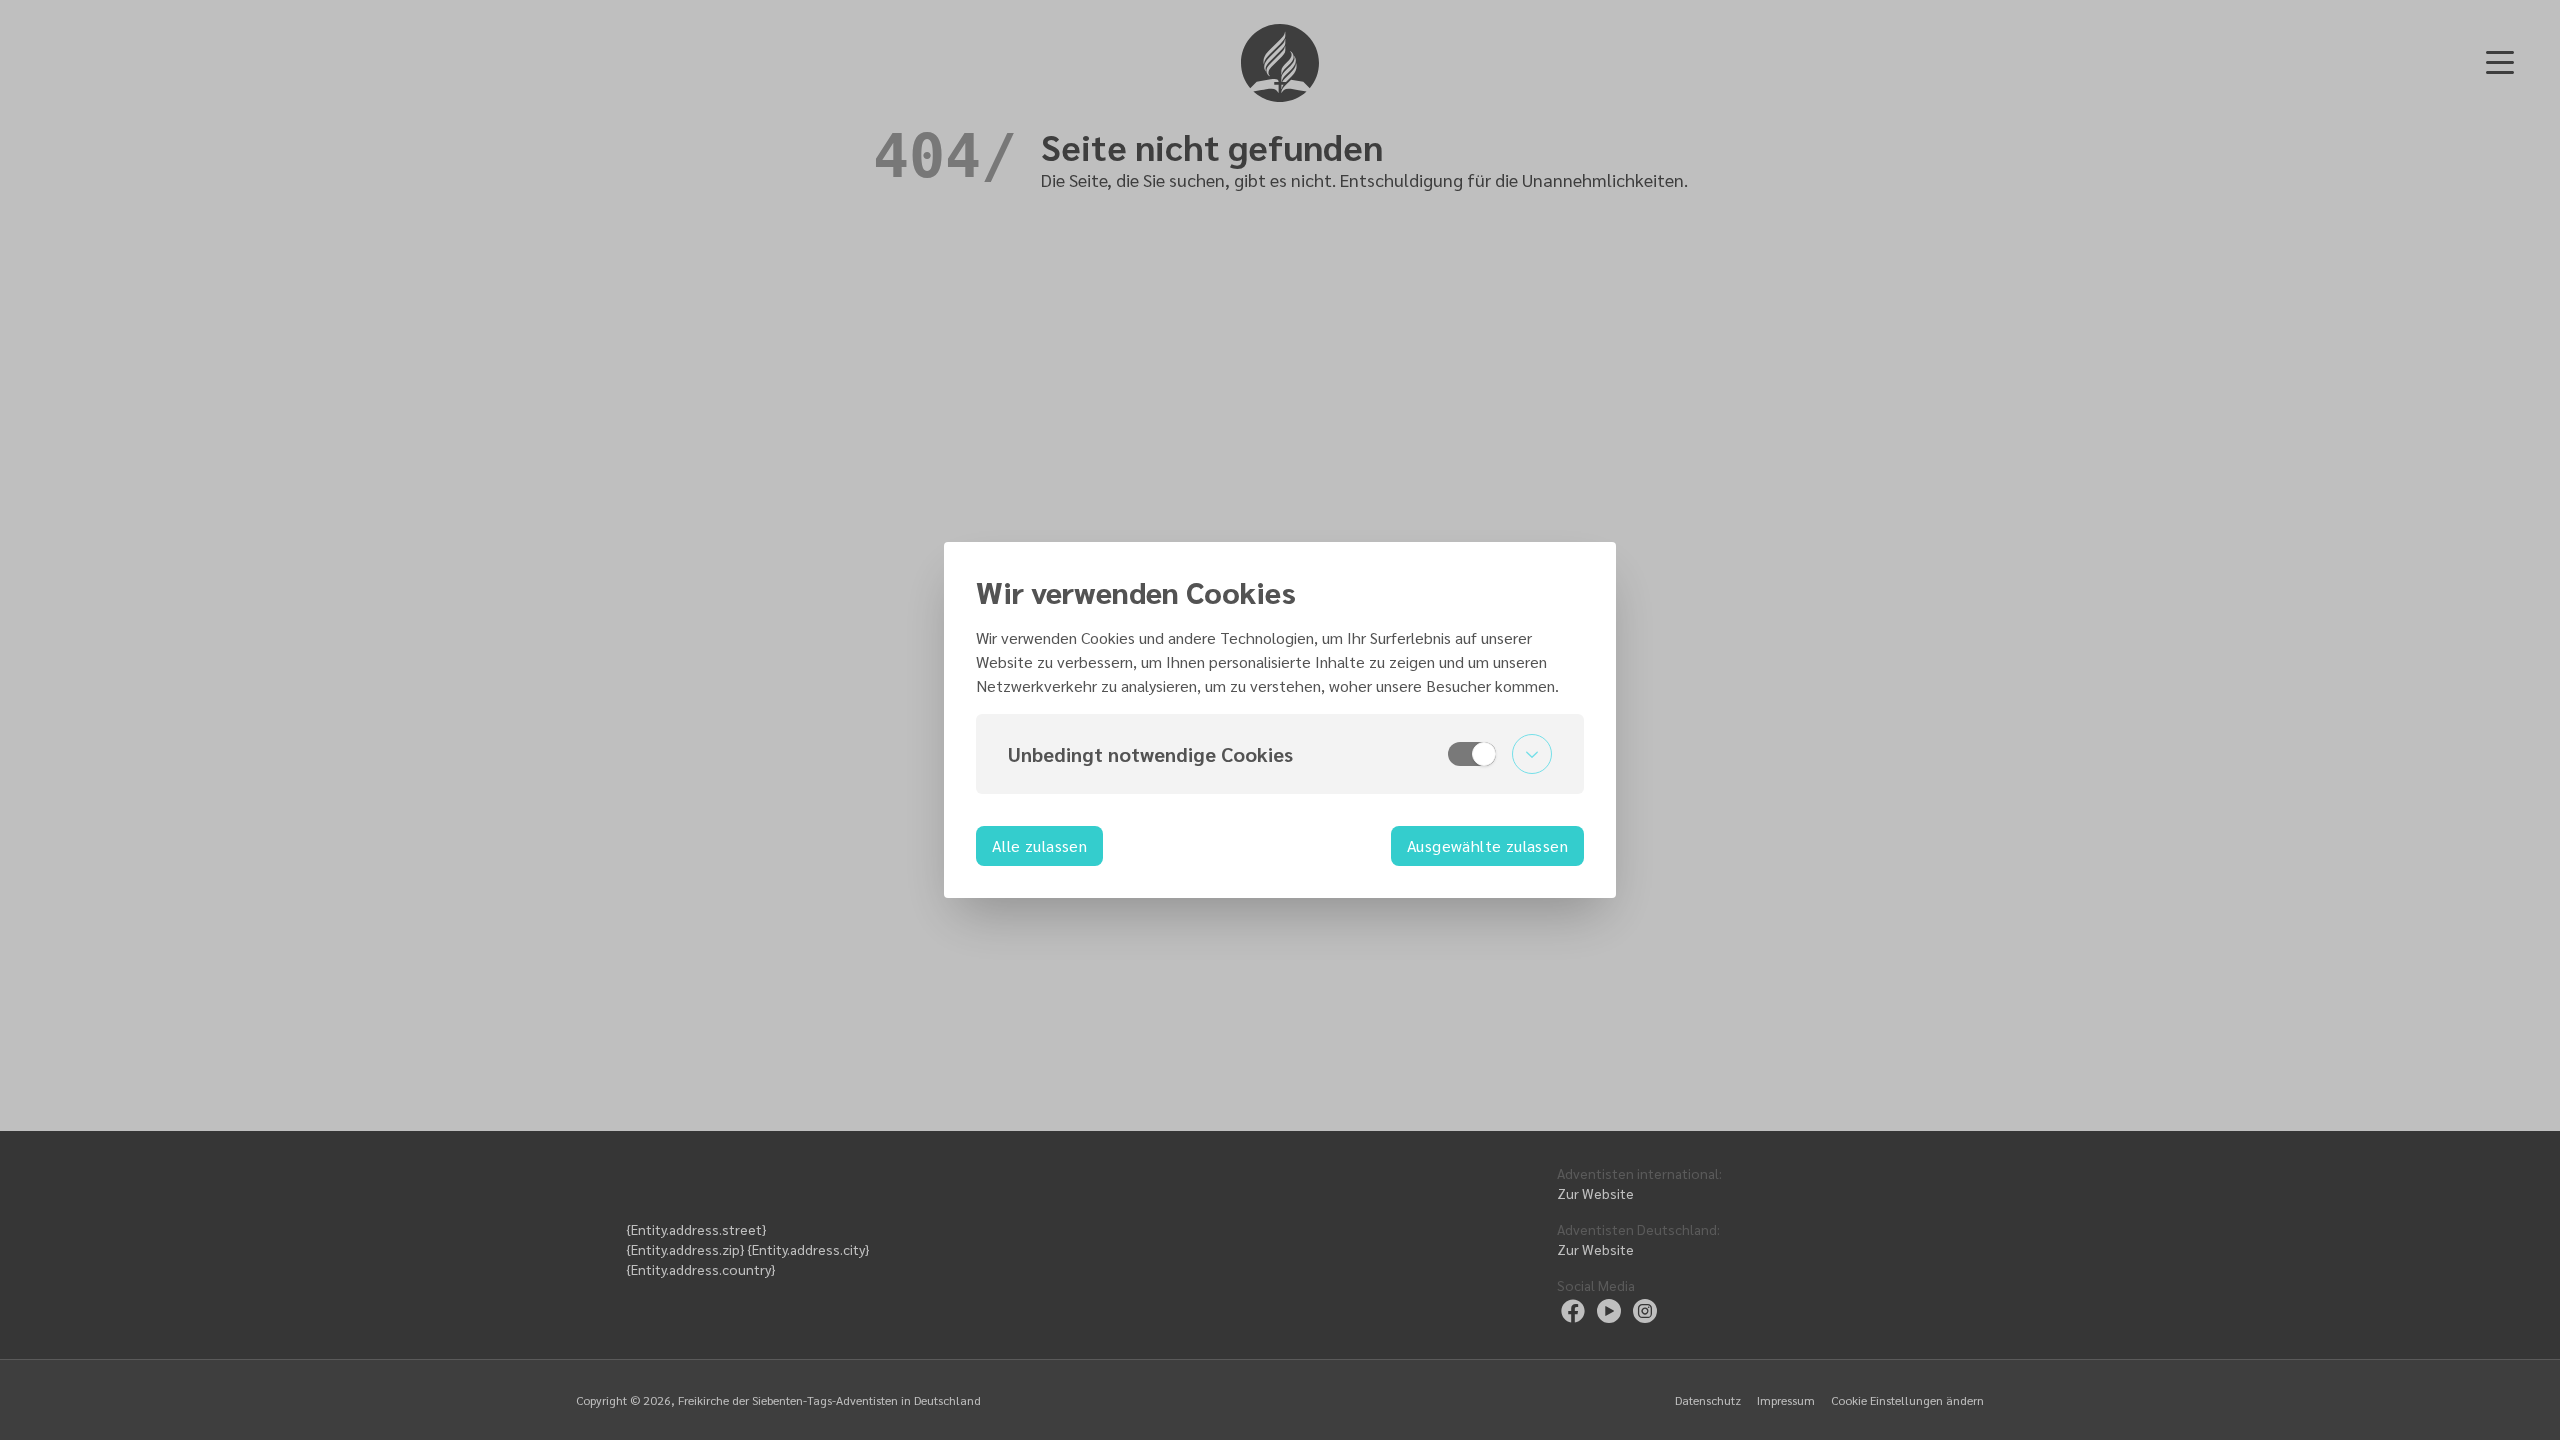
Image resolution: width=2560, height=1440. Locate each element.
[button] (1280, 754)
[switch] (1472, 754)
